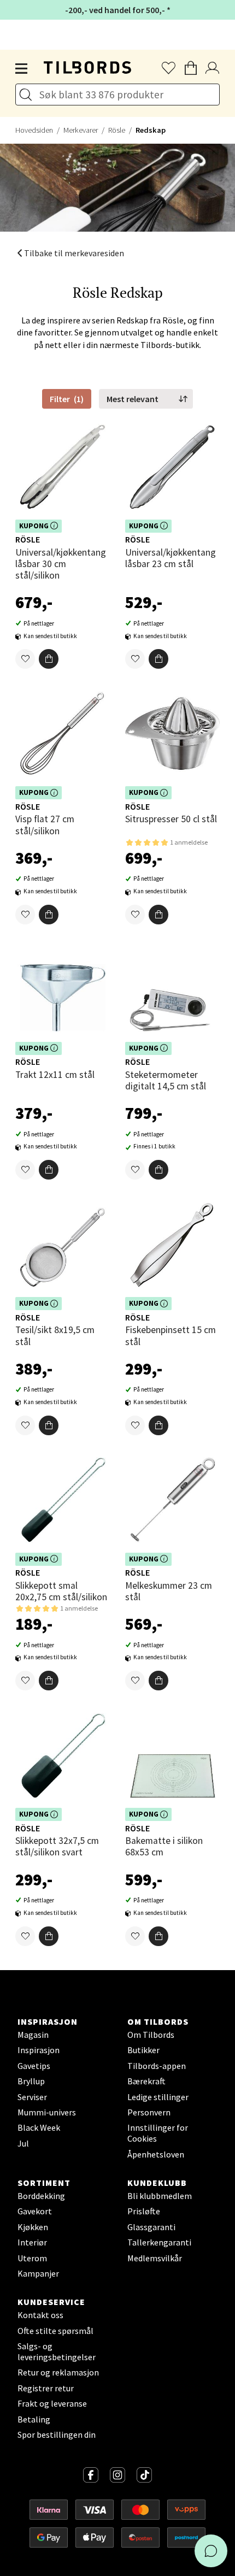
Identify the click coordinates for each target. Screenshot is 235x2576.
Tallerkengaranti (159, 2242)
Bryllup (31, 2081)
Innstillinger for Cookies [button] (158, 2133)
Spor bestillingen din (57, 2434)
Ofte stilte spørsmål (55, 2331)
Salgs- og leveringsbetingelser (57, 2351)
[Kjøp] (49, 659)
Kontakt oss (40, 2315)
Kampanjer (38, 2273)
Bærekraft (146, 2081)
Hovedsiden (34, 130)
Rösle (117, 130)
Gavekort (35, 2211)
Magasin (33, 2035)
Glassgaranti (151, 2227)
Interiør (32, 2242)
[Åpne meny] (22, 69)
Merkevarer (81, 130)
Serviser (32, 2097)
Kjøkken (33, 2227)
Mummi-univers (47, 2112)
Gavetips (34, 2066)
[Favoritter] (25, 659)
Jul (23, 2143)
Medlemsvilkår (155, 2258)
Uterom (32, 2258)
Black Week (39, 2127)
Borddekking (41, 2196)
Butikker (143, 2050)
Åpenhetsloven (156, 2154)
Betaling (34, 2419)
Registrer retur (46, 2388)
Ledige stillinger (158, 2097)
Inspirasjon (39, 2050)
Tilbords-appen (157, 2066)
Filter (67, 399)
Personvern (149, 2112)
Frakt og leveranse (52, 2403)
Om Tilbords (151, 2035)
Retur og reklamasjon (58, 2372)
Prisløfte (144, 2211)
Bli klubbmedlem (160, 2196)
